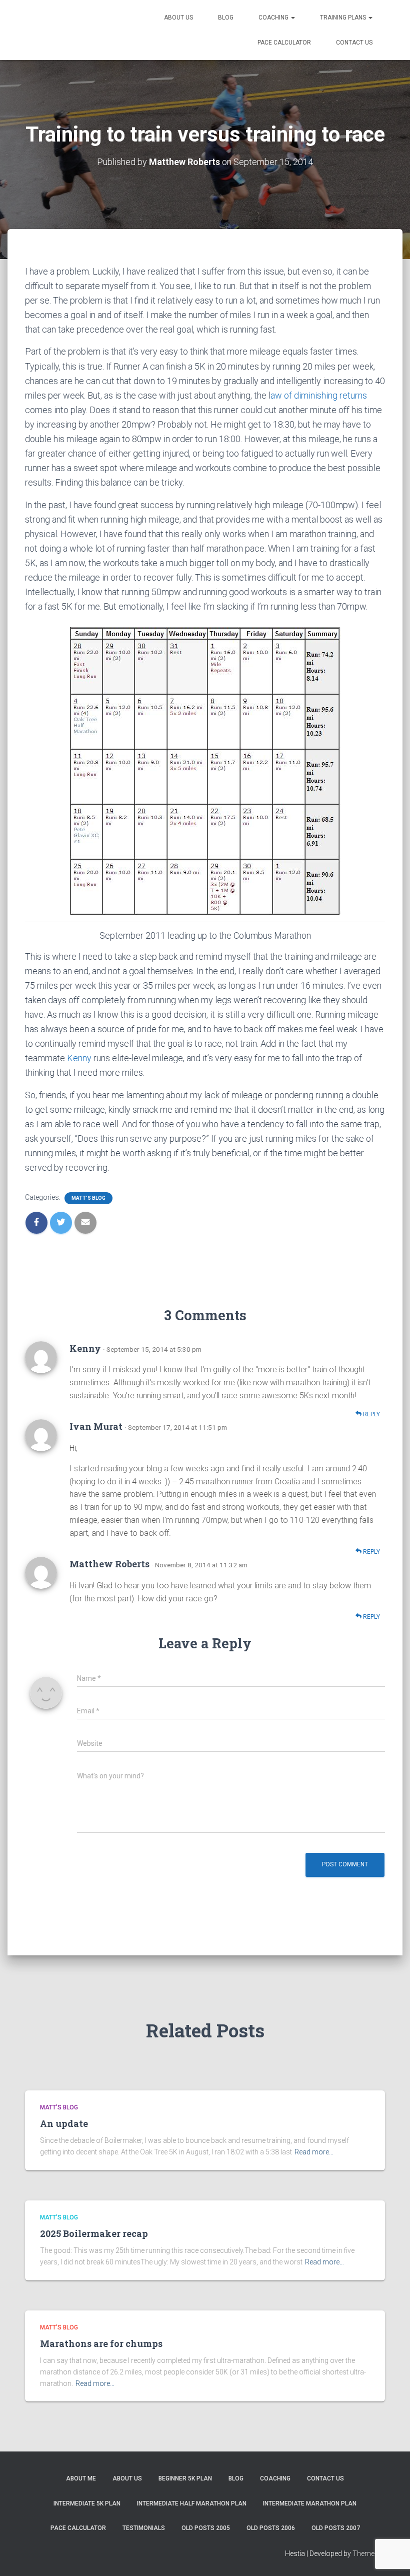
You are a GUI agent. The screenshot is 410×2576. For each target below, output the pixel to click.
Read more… (314, 2152)
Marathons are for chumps (101, 2343)
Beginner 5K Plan (185, 2478)
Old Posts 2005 (206, 2528)
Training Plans (344, 18)
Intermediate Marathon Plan (310, 2503)
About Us (178, 18)
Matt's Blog (88, 1198)
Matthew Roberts (109, 1564)
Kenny (80, 1058)
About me (81, 2478)
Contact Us (354, 43)
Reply (371, 1414)
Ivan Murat (96, 1426)
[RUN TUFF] (81, 30)
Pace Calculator (284, 43)
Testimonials (144, 2528)
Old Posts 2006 (271, 2528)
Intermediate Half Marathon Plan (192, 2503)
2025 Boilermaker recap (94, 2233)
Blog (226, 18)
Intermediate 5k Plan (87, 2503)
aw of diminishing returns (319, 395)
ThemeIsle (369, 2553)
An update (64, 2123)
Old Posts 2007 (336, 2528)
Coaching (274, 18)
